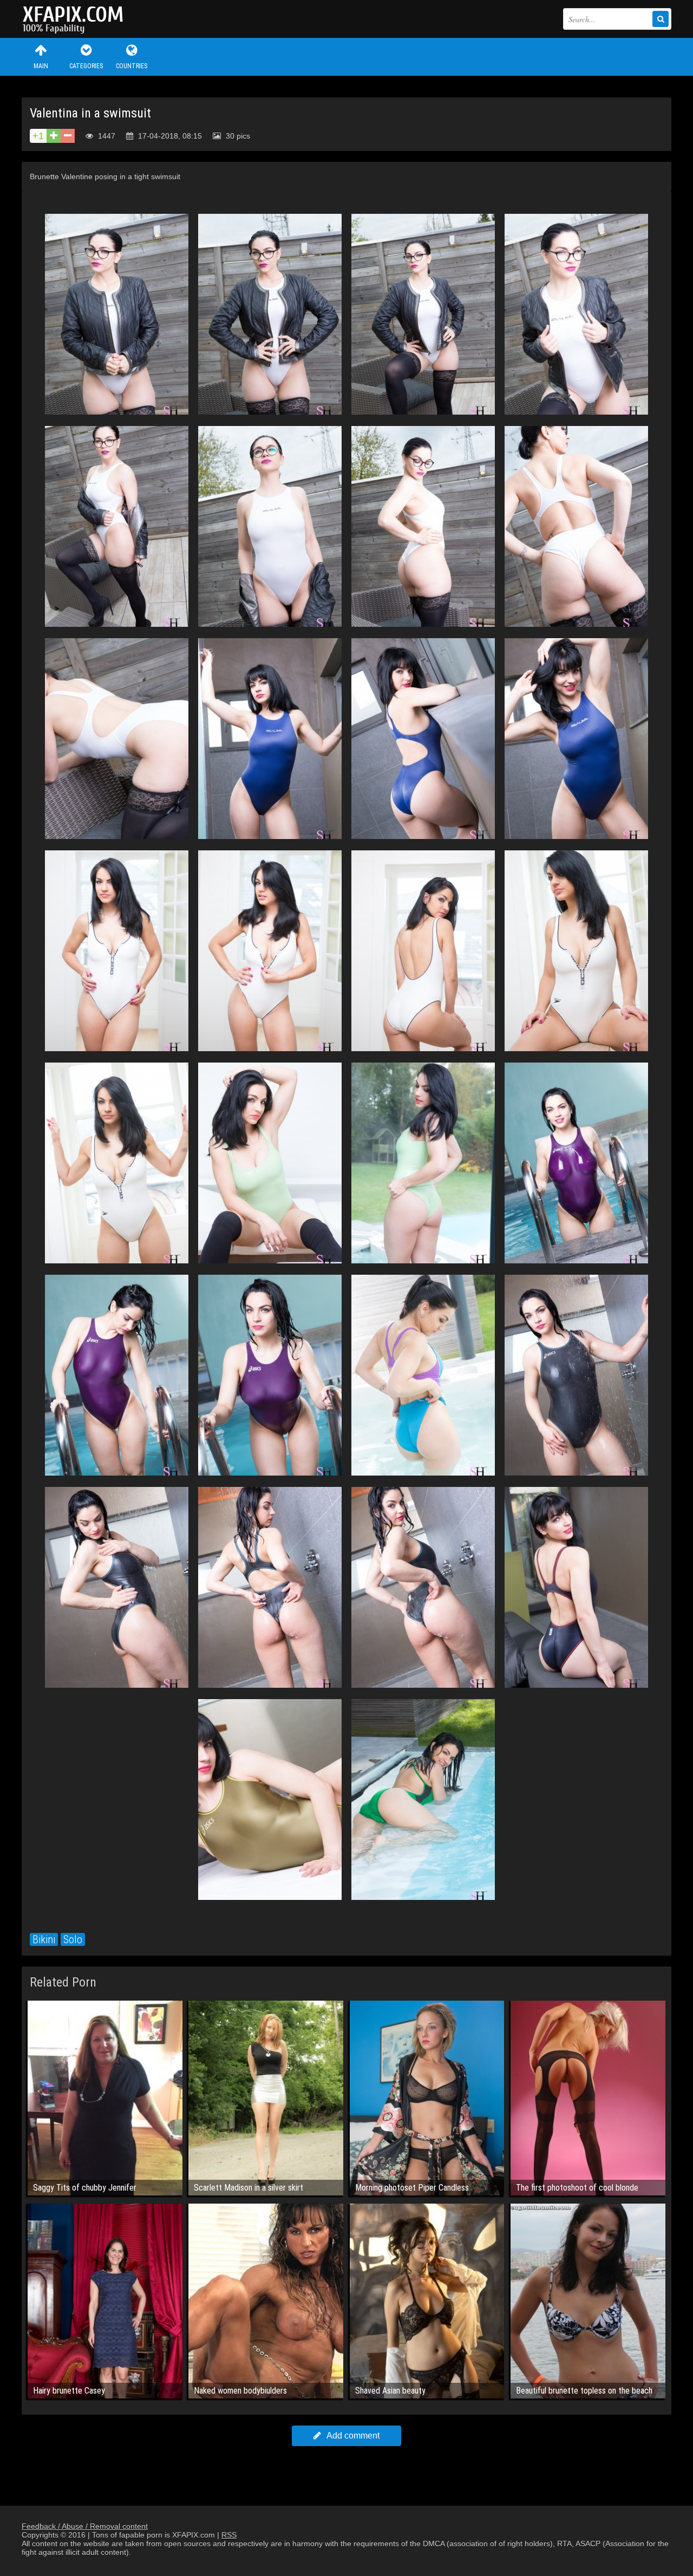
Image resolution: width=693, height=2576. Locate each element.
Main (41, 66)
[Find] (661, 19)
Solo (73, 1939)
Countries (132, 66)
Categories (86, 66)
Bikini (44, 1939)
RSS (229, 2535)
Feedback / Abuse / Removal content (85, 2526)
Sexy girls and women (76, 19)
